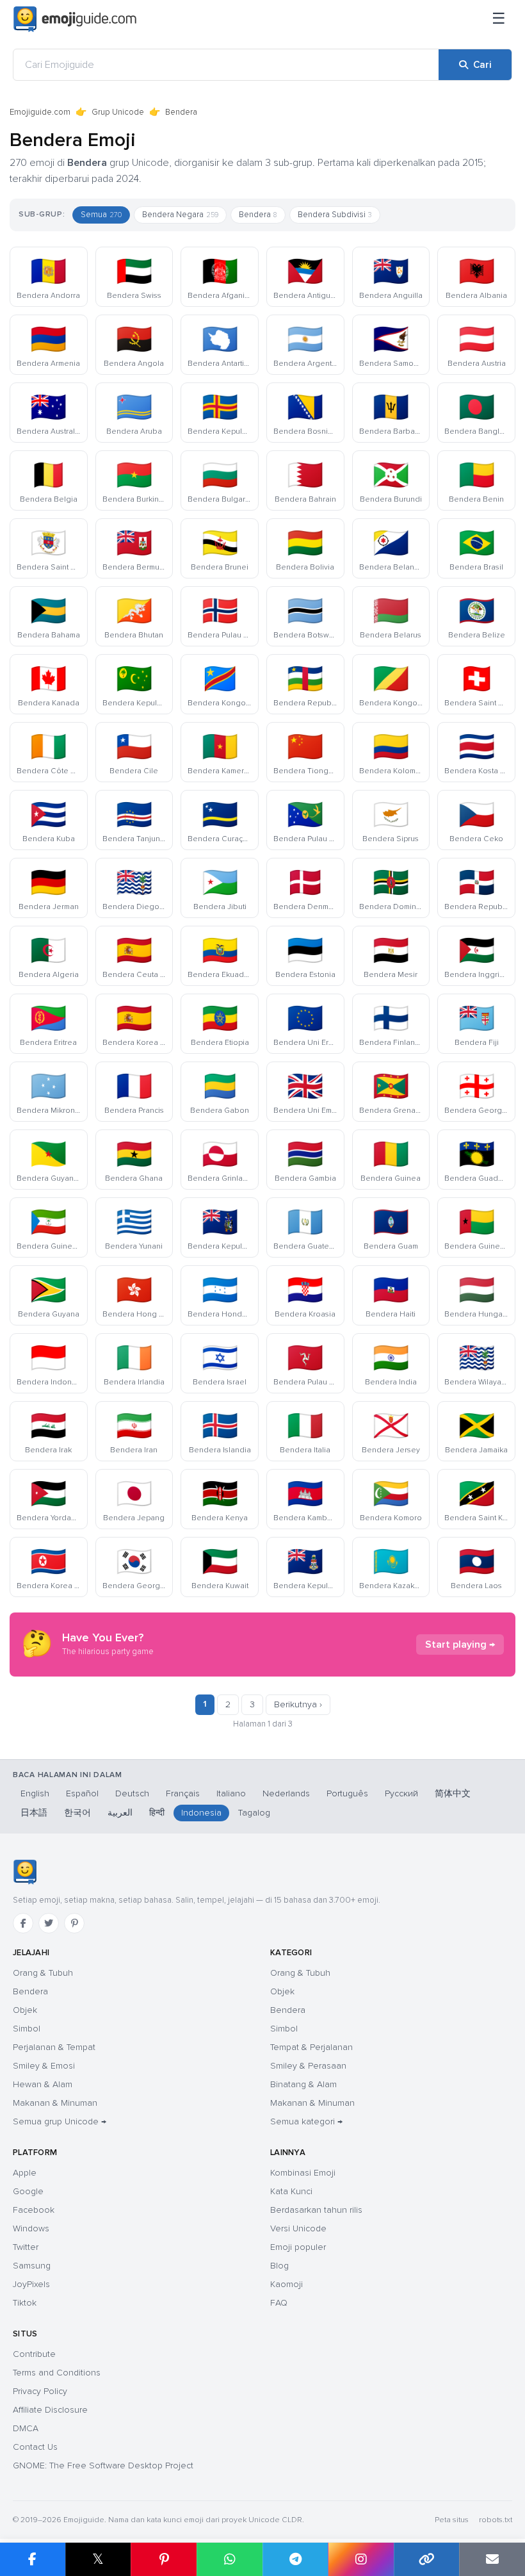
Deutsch (132, 1793)
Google (28, 2191)
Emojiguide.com (40, 112)
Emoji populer (298, 2247)
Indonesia (201, 1813)
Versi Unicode (298, 2228)
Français (183, 1793)
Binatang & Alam (303, 2084)
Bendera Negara (180, 215)
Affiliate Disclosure (50, 2410)
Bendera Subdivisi (335, 215)
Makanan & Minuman (55, 2103)
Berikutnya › (298, 1704)
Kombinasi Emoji (303, 2173)
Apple (25, 2173)
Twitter (26, 2247)
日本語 (34, 1813)
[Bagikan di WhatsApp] (230, 2559)
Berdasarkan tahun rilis (316, 2210)
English (35, 1793)
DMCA (26, 2428)
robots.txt (496, 2520)
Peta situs (452, 2520)
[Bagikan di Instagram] (361, 2559)
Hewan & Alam (43, 2084)
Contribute (34, 2354)
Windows (31, 2228)
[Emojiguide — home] (75, 19)
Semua (101, 215)
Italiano (231, 1793)
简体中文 (453, 1793)
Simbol (27, 2029)
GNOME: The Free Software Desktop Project (103, 2465)
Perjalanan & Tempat (54, 2047)
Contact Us (35, 2447)
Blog (279, 2266)
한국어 (77, 1813)
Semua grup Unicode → (60, 2121)
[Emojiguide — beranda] (25, 1872)
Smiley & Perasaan (308, 2066)
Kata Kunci (291, 2191)
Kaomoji (287, 2284)
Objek (25, 2010)
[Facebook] (23, 1923)
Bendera (258, 215)
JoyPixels (31, 2284)
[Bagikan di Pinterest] (164, 2559)
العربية (120, 1813)
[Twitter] (49, 1923)
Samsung (32, 2266)
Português (347, 1793)
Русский (401, 1793)
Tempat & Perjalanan (311, 2047)
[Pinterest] (74, 1923)
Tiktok (25, 2303)
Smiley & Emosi (44, 2066)
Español (82, 1793)
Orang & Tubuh (43, 1973)
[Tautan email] (492, 2559)
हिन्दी (157, 1813)
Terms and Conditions (57, 2373)
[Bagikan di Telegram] (295, 2559)
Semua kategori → (306, 2121)
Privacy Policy (40, 2391)
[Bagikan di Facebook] (33, 2559)
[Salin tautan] (427, 2559)
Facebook (34, 2210)
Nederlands (286, 1793)
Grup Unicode (118, 112)
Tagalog (254, 1813)
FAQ (279, 2303)
